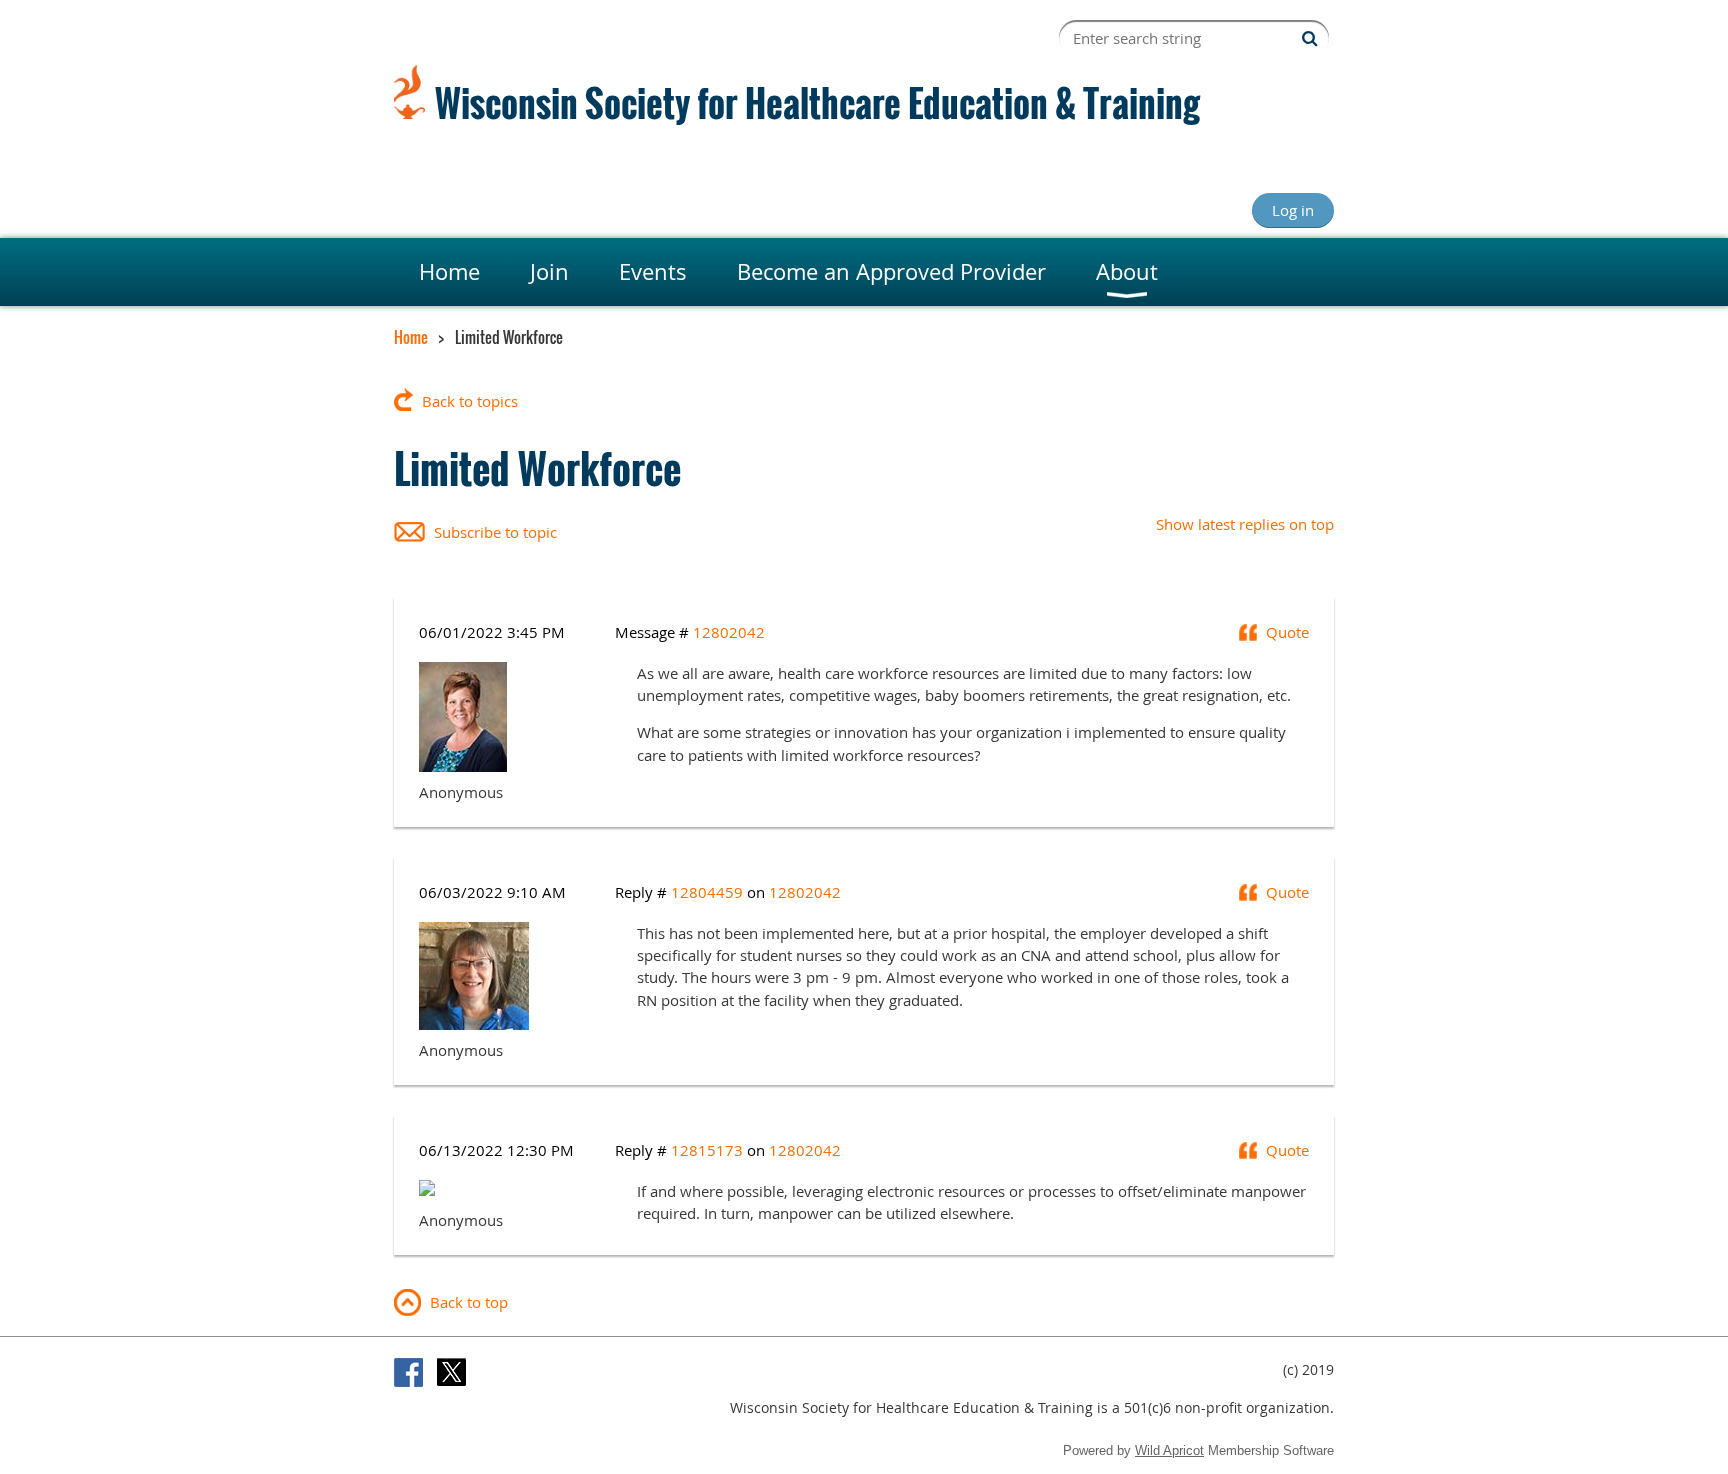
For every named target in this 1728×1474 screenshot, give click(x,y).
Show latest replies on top (1245, 524)
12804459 (707, 892)
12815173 (707, 1150)
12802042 (729, 632)
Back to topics (470, 401)
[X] (451, 1372)
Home (411, 337)
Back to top (469, 1302)
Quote (1287, 632)
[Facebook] (408, 1372)
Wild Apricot (1169, 1450)
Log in (1293, 210)
